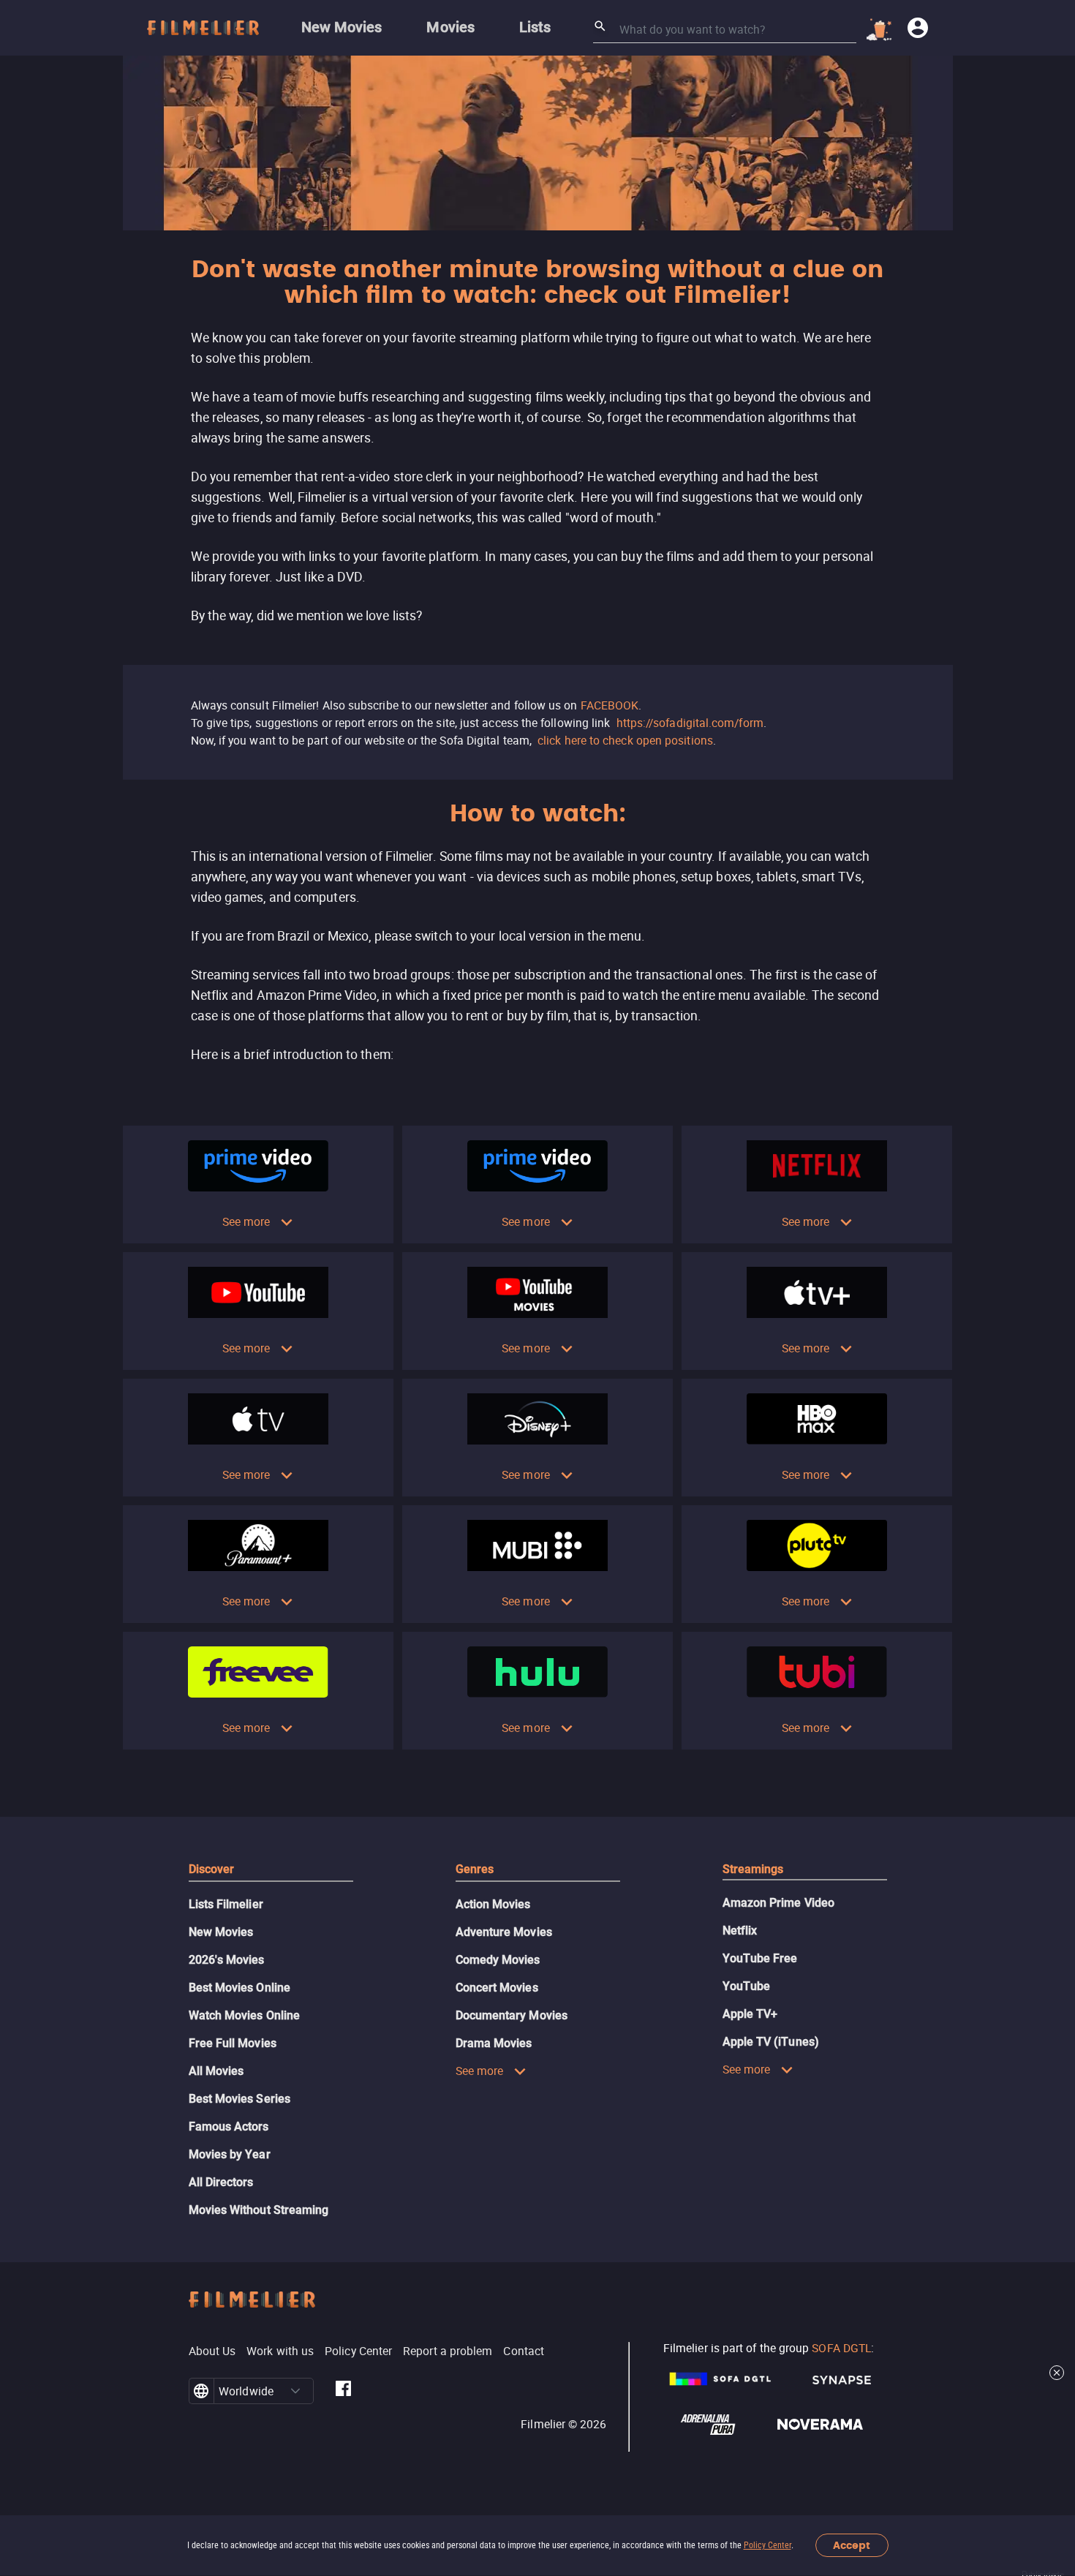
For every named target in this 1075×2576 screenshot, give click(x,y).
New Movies (221, 1932)
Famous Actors (229, 2127)
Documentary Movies (512, 2015)
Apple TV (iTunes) (771, 2042)
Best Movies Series (239, 2099)
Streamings (753, 1869)
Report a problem (448, 2351)
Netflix (740, 1931)
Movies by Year (230, 2154)
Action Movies (493, 1904)
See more (246, 1221)
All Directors (221, 2182)
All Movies (216, 2071)
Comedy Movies (498, 1960)
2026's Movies (227, 1960)
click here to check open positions (625, 740)
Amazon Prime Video (778, 1903)
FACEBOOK (610, 705)
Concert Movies (497, 1988)
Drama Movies (494, 2043)
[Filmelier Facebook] (343, 2391)
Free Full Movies (233, 2043)
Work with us (280, 2351)
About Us (212, 2351)
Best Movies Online (239, 1988)
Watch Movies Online (245, 2015)
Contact (524, 2351)
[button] (295, 2391)
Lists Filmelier (226, 1904)
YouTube (747, 1986)
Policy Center (767, 2545)
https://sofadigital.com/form (690, 723)
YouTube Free (760, 1958)
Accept (852, 2546)
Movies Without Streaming (259, 2210)
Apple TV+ (750, 2014)
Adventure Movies (504, 1932)
